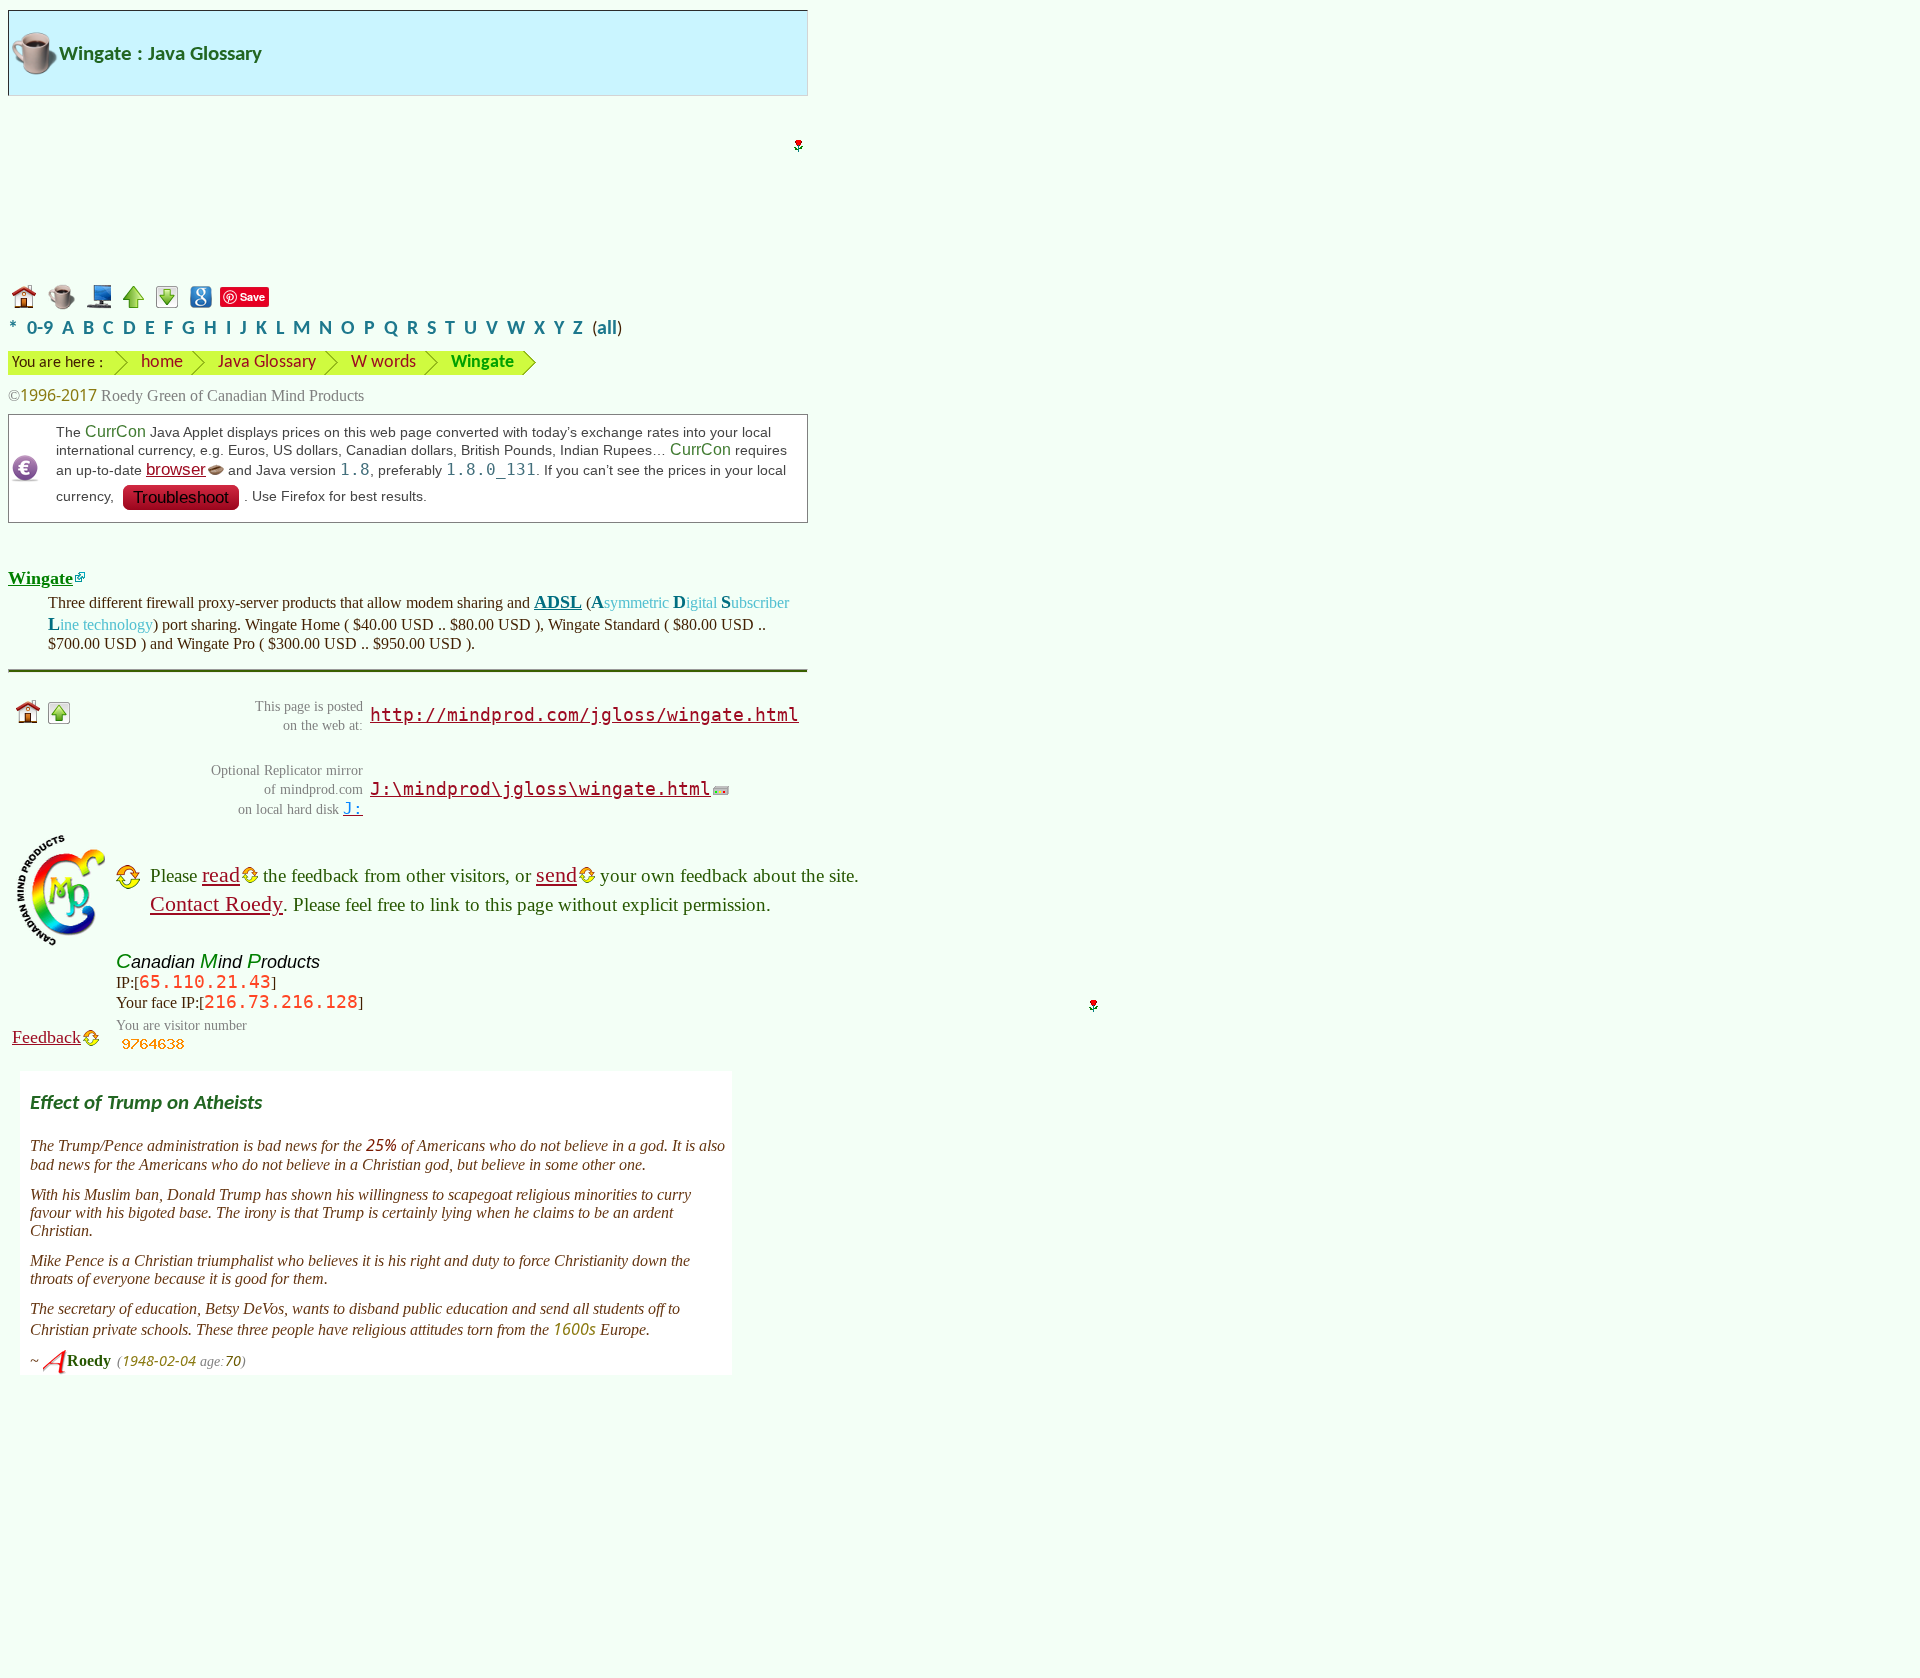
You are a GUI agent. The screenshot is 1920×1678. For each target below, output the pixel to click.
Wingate (40, 578)
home (162, 362)
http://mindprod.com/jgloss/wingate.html (584, 714)
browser (176, 469)
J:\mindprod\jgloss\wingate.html (540, 788)
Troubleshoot (181, 497)
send (556, 874)
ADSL (558, 602)
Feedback (46, 1037)
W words (383, 362)
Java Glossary (267, 362)
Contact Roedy (216, 903)
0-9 (40, 329)
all (607, 329)
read (221, 874)
